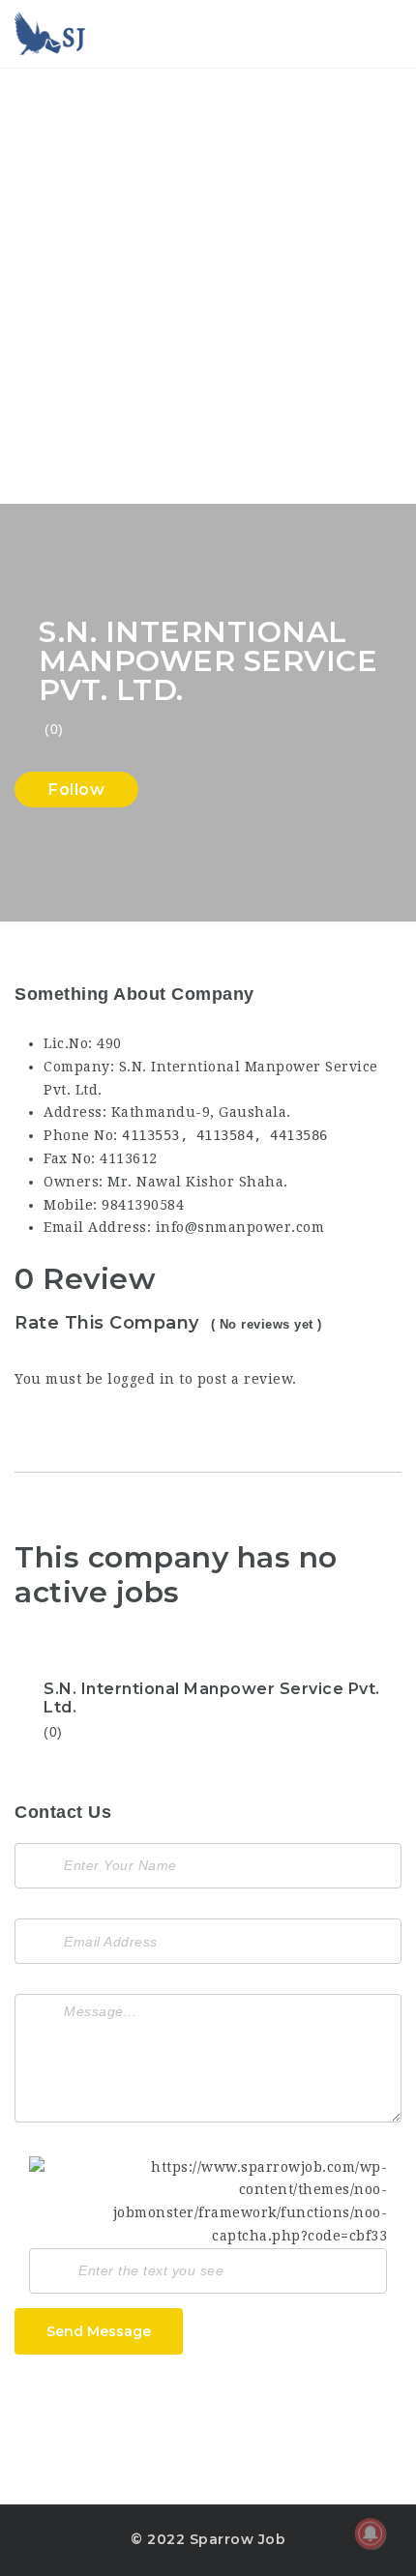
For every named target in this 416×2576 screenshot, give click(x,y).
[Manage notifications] (371, 2533)
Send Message (99, 2331)
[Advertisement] (208, 286)
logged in (141, 1379)
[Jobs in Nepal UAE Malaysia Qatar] (51, 34)
